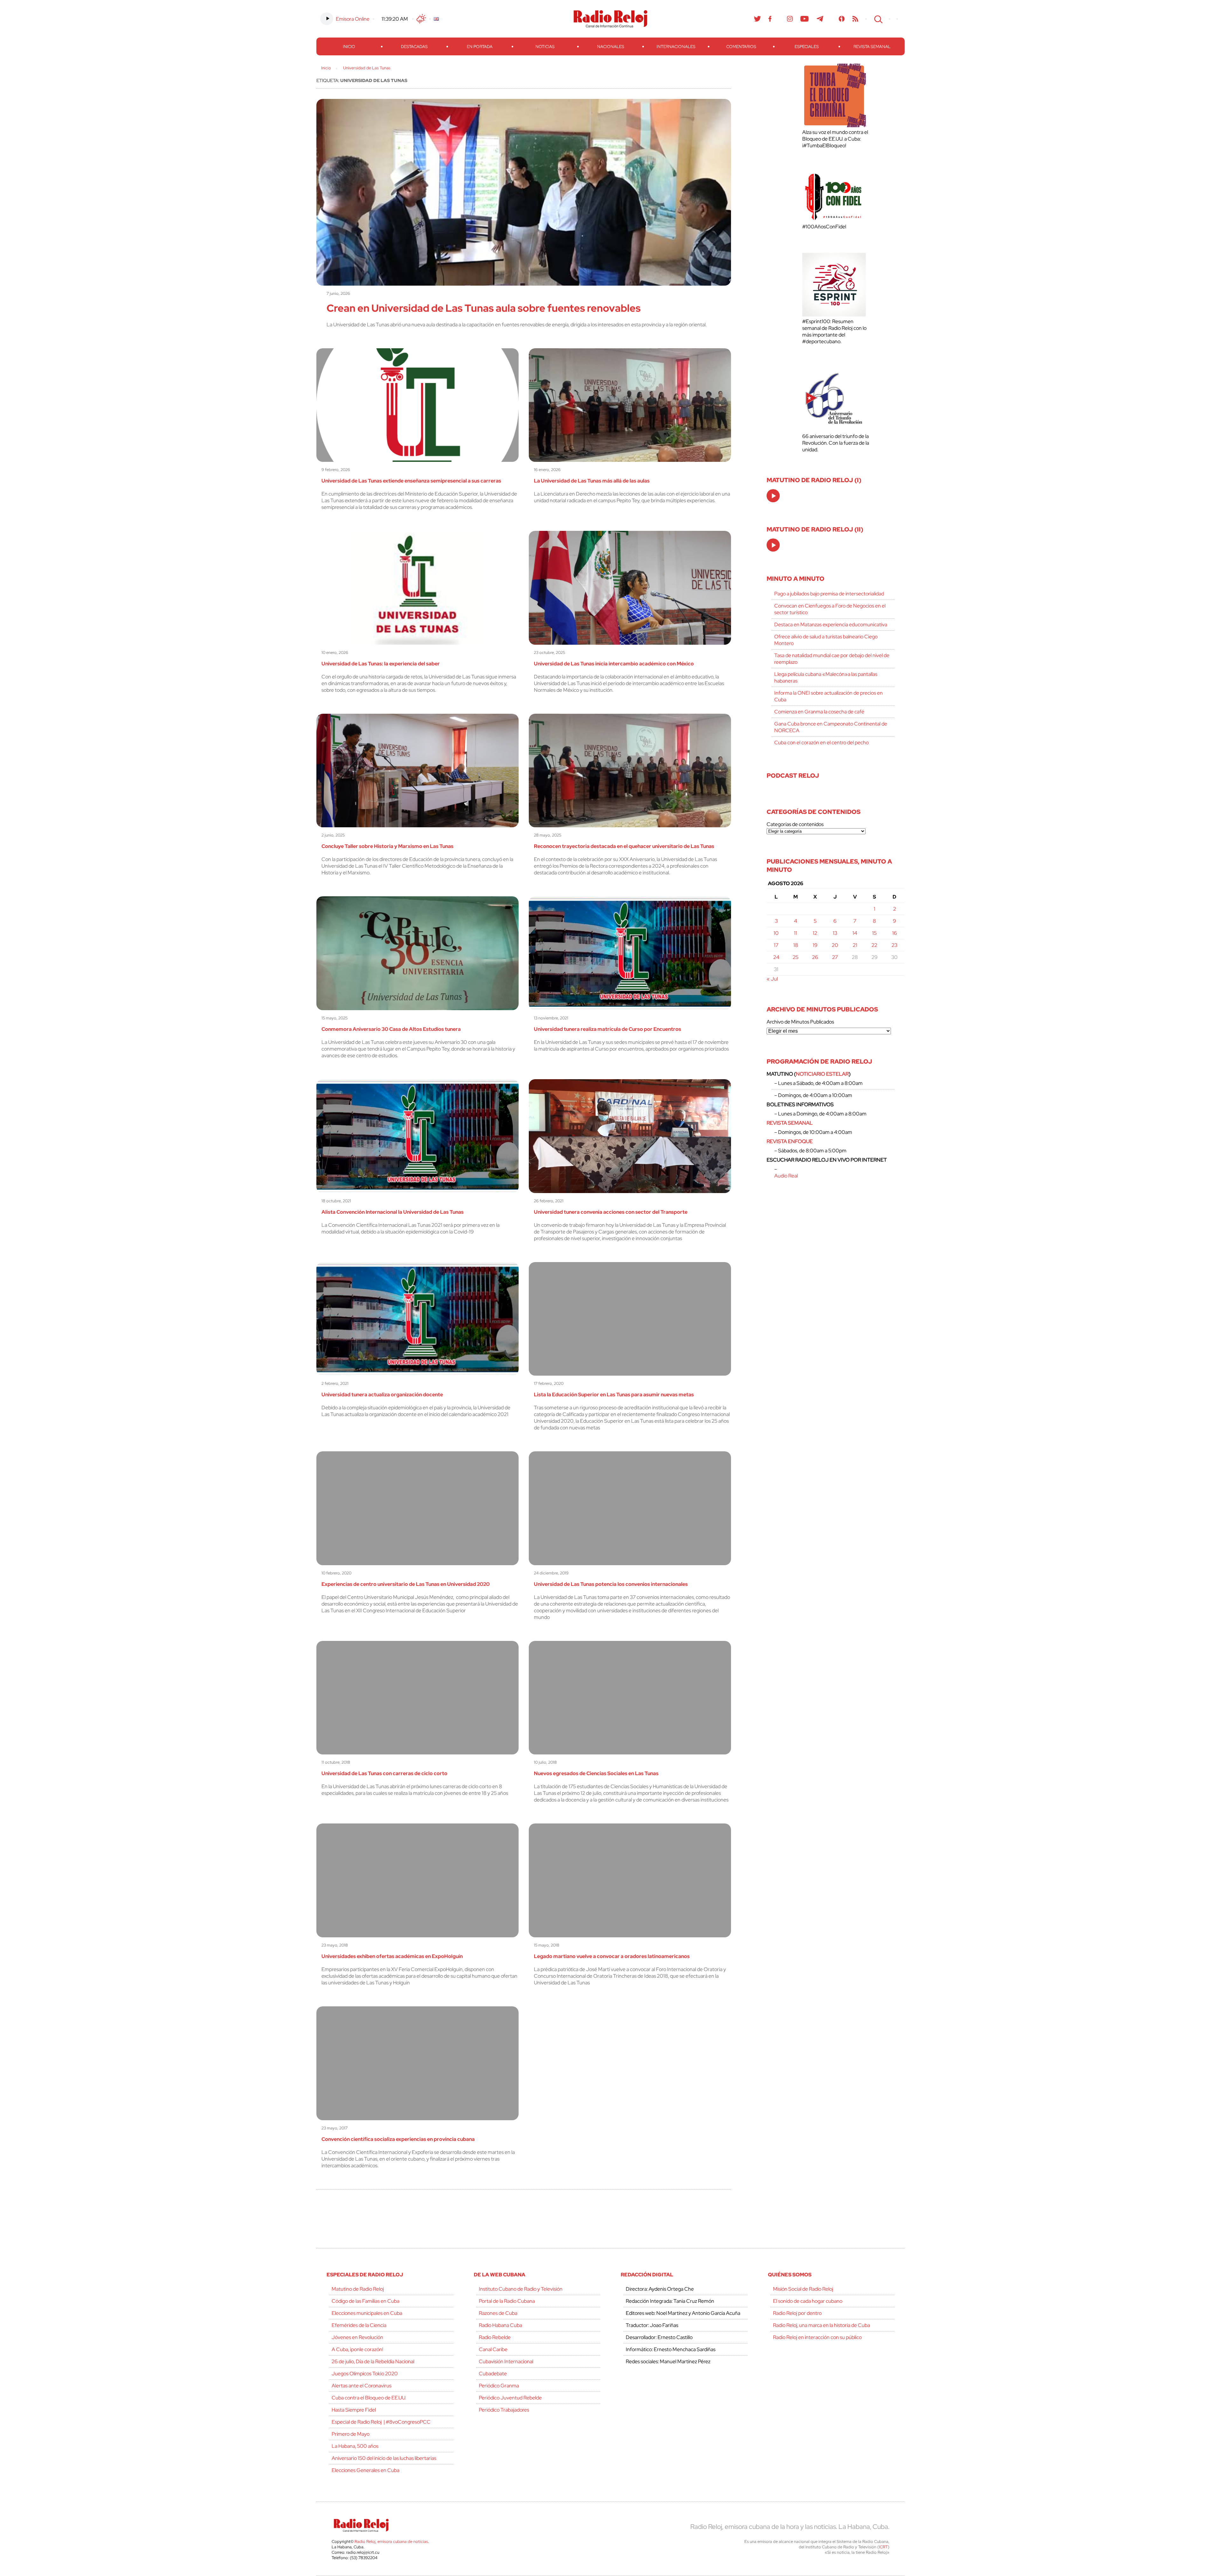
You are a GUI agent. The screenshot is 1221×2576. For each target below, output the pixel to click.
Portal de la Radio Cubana (507, 2301)
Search (878, 19)
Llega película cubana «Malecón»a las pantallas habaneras (826, 677)
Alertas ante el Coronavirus (362, 2386)
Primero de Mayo (351, 2434)
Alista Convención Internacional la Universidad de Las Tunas (393, 1212)
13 (835, 933)
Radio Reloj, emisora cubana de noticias (391, 2541)
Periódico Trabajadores (504, 2410)
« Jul (772, 979)
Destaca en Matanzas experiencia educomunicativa (831, 625)
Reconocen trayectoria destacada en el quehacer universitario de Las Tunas (624, 846)
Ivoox (842, 19)
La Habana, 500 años (355, 2446)
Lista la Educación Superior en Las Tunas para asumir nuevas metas (614, 1395)
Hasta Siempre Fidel (354, 2410)
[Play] (774, 496)
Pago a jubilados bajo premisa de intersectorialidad (829, 594)
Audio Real (786, 1176)
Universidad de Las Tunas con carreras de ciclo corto (384, 1773)
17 (776, 945)
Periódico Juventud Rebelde (510, 2398)
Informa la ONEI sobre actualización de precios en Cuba (828, 696)
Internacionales (676, 47)
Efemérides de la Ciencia (359, 2325)
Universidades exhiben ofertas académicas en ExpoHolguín (392, 1956)
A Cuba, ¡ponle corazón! (357, 2349)
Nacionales (611, 47)
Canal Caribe (493, 2349)
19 (815, 945)
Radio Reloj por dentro (797, 2313)
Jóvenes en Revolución (357, 2337)
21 (855, 945)
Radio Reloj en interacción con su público (817, 2337)
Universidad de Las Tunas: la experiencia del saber (381, 664)
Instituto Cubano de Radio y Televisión (521, 2289)
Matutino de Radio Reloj (358, 2289)
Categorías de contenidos (795, 824)
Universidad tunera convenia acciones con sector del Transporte (611, 1212)
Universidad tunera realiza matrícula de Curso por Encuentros (607, 1029)
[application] (773, 496)
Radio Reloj (610, 19)
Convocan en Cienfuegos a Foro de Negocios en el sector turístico (830, 609)
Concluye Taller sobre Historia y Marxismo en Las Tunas (387, 846)
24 (776, 957)
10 (776, 933)
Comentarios (741, 47)
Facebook (770, 19)
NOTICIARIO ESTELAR (822, 1074)
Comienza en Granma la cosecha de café (819, 712)
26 (815, 957)
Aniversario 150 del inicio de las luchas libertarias (384, 2458)
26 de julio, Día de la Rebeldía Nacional (373, 2361)
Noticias (545, 47)
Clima (421, 19)
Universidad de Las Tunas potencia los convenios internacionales (611, 1584)
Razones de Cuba (498, 2313)
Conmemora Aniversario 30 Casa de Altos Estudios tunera (391, 1029)
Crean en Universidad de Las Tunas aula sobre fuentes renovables (484, 308)
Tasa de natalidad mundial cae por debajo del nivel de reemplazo (832, 659)
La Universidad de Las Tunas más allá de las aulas (592, 481)
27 (835, 957)
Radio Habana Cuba (500, 2325)
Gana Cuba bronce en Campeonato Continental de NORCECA (831, 727)
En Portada (480, 47)
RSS (855, 19)
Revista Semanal (872, 47)
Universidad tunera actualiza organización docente (382, 1395)
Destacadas (414, 47)
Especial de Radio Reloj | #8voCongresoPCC (381, 2422)
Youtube (805, 19)
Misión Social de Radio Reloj (803, 2289)
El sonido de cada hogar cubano (808, 2301)
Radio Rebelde (495, 2337)
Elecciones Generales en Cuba (366, 2470)
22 (874, 945)
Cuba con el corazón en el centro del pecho (821, 743)
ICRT (883, 2547)
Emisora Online (353, 19)
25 (796, 957)
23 (894, 945)
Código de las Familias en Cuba (366, 2301)
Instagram (790, 19)
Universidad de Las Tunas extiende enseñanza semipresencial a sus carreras (411, 481)
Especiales (807, 47)
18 (796, 945)
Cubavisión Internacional (506, 2361)
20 (835, 945)
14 (855, 933)
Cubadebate (493, 2374)
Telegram (820, 19)
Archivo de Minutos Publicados (800, 1022)
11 (796, 933)
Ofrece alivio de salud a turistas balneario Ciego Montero (826, 640)
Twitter (757, 19)
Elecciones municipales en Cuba (367, 2313)
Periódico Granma (499, 2386)
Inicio (349, 47)
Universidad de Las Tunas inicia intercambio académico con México (614, 664)
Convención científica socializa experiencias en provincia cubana (398, 2139)
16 (895, 933)
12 (815, 933)
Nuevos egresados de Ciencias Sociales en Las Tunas (596, 1773)
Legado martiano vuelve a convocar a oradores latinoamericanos (612, 1956)
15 (874, 933)
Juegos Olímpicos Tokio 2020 (365, 2374)
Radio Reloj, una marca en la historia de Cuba (821, 2325)
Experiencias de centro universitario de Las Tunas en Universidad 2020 (406, 1584)
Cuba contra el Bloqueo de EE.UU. (369, 2398)
